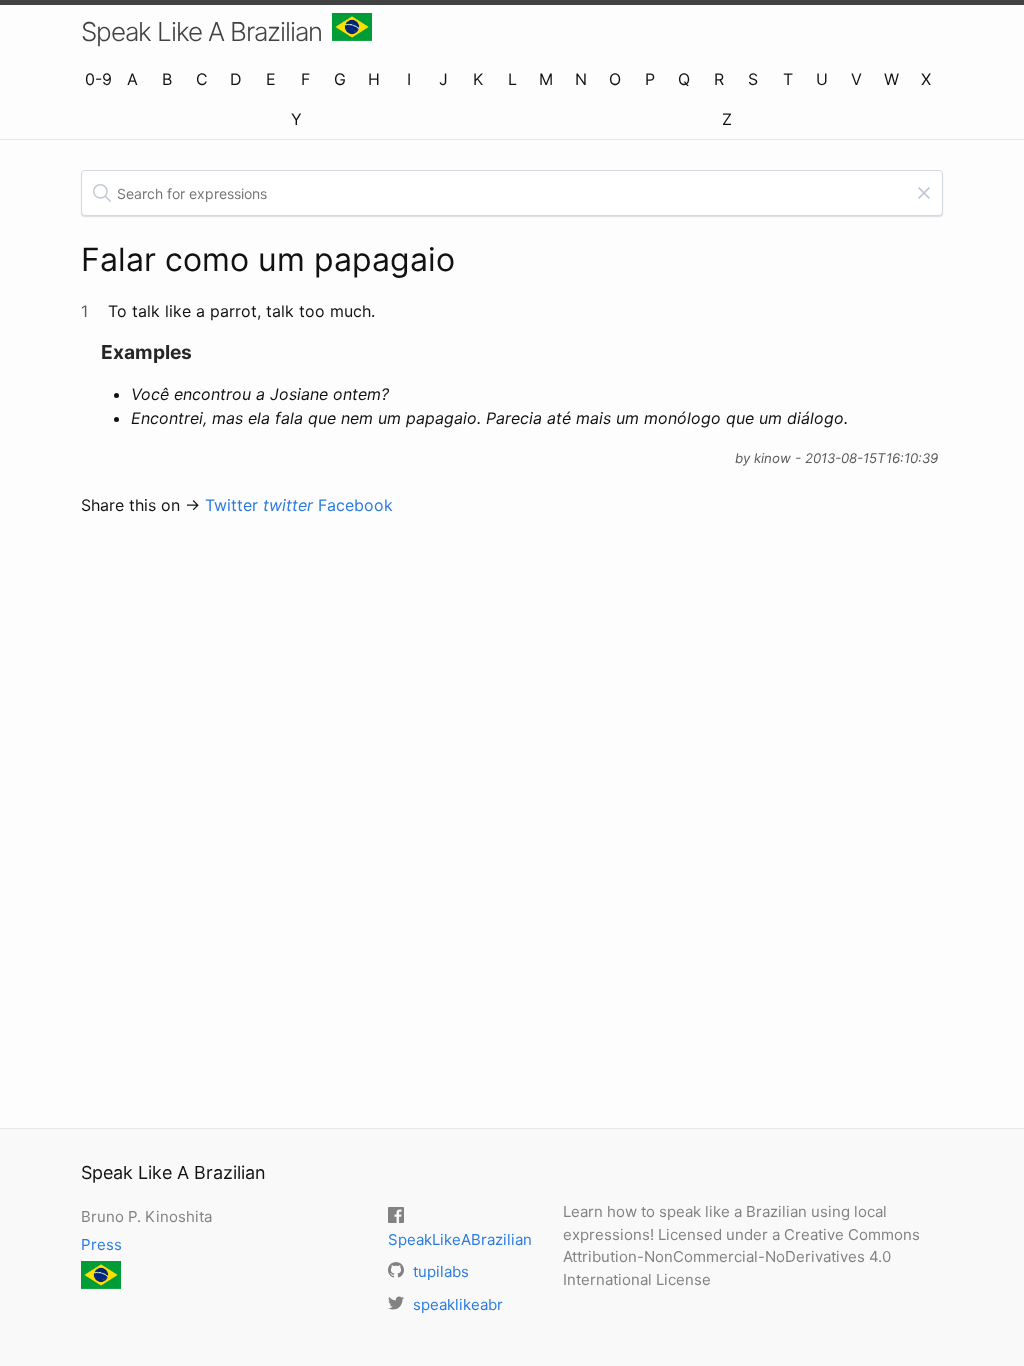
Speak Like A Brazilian (201, 31)
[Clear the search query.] (924, 193)
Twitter (259, 505)
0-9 (98, 79)
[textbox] (512, 193)
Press (101, 1244)
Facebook (355, 505)
